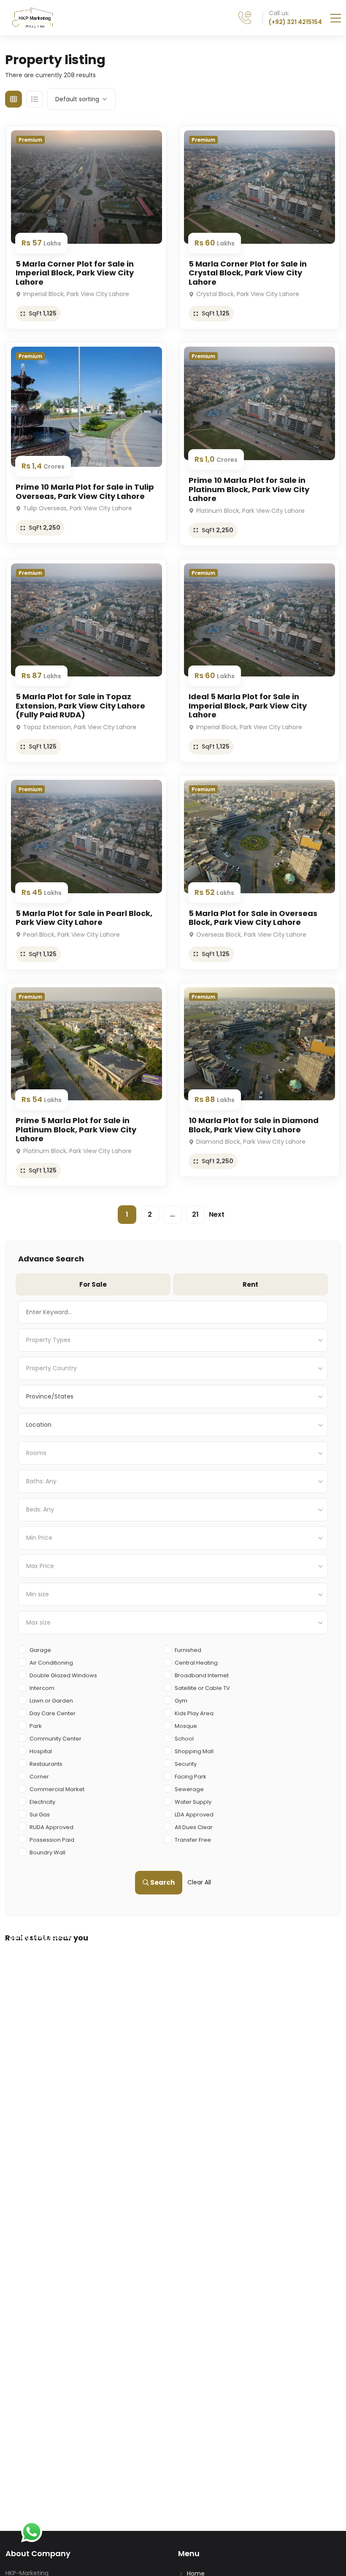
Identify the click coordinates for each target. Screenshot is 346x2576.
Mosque (186, 1726)
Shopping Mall (194, 1751)
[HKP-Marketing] (32, 18)
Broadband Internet (202, 1675)
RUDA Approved (51, 1827)
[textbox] (173, 1340)
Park (36, 1726)
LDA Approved (194, 1815)
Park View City (31, 1941)
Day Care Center (53, 1713)
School (184, 1739)
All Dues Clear (194, 1827)
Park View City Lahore (213, 1941)
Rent (250, 1284)
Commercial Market (57, 1789)
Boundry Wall (47, 1853)
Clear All (199, 1882)
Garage (40, 1650)
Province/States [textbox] (50, 1396)
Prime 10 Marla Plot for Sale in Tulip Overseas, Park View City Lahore (85, 492)
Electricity (42, 1802)
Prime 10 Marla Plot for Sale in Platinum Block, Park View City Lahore (249, 489)
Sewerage (189, 1789)
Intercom (42, 1688)
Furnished (188, 1650)
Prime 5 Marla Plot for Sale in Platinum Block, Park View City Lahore (76, 1129)
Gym (181, 1701)
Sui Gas (40, 1815)
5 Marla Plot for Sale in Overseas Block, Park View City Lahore (253, 918)
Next (217, 1214)
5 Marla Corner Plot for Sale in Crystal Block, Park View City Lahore (248, 273)
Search (162, 1882)
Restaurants (46, 1764)
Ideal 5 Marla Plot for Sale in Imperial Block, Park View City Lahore (248, 706)
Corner (39, 1777)
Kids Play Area (194, 1713)
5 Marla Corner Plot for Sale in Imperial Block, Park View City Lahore (75, 273)
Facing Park (191, 1777)
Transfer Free (193, 1840)
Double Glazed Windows (63, 1675)
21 (195, 1214)
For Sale (93, 1284)
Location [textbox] (39, 1425)
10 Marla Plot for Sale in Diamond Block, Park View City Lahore (254, 1125)
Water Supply (193, 1802)
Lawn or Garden (51, 1701)
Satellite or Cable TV (202, 1688)
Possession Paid (52, 1840)
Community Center (55, 1739)
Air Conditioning (51, 1663)
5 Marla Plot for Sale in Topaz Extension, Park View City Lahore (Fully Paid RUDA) (80, 706)
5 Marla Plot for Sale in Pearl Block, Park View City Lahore (84, 918)
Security (186, 1764)
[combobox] (173, 1340)
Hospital (41, 1751)
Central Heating (196, 1663)
